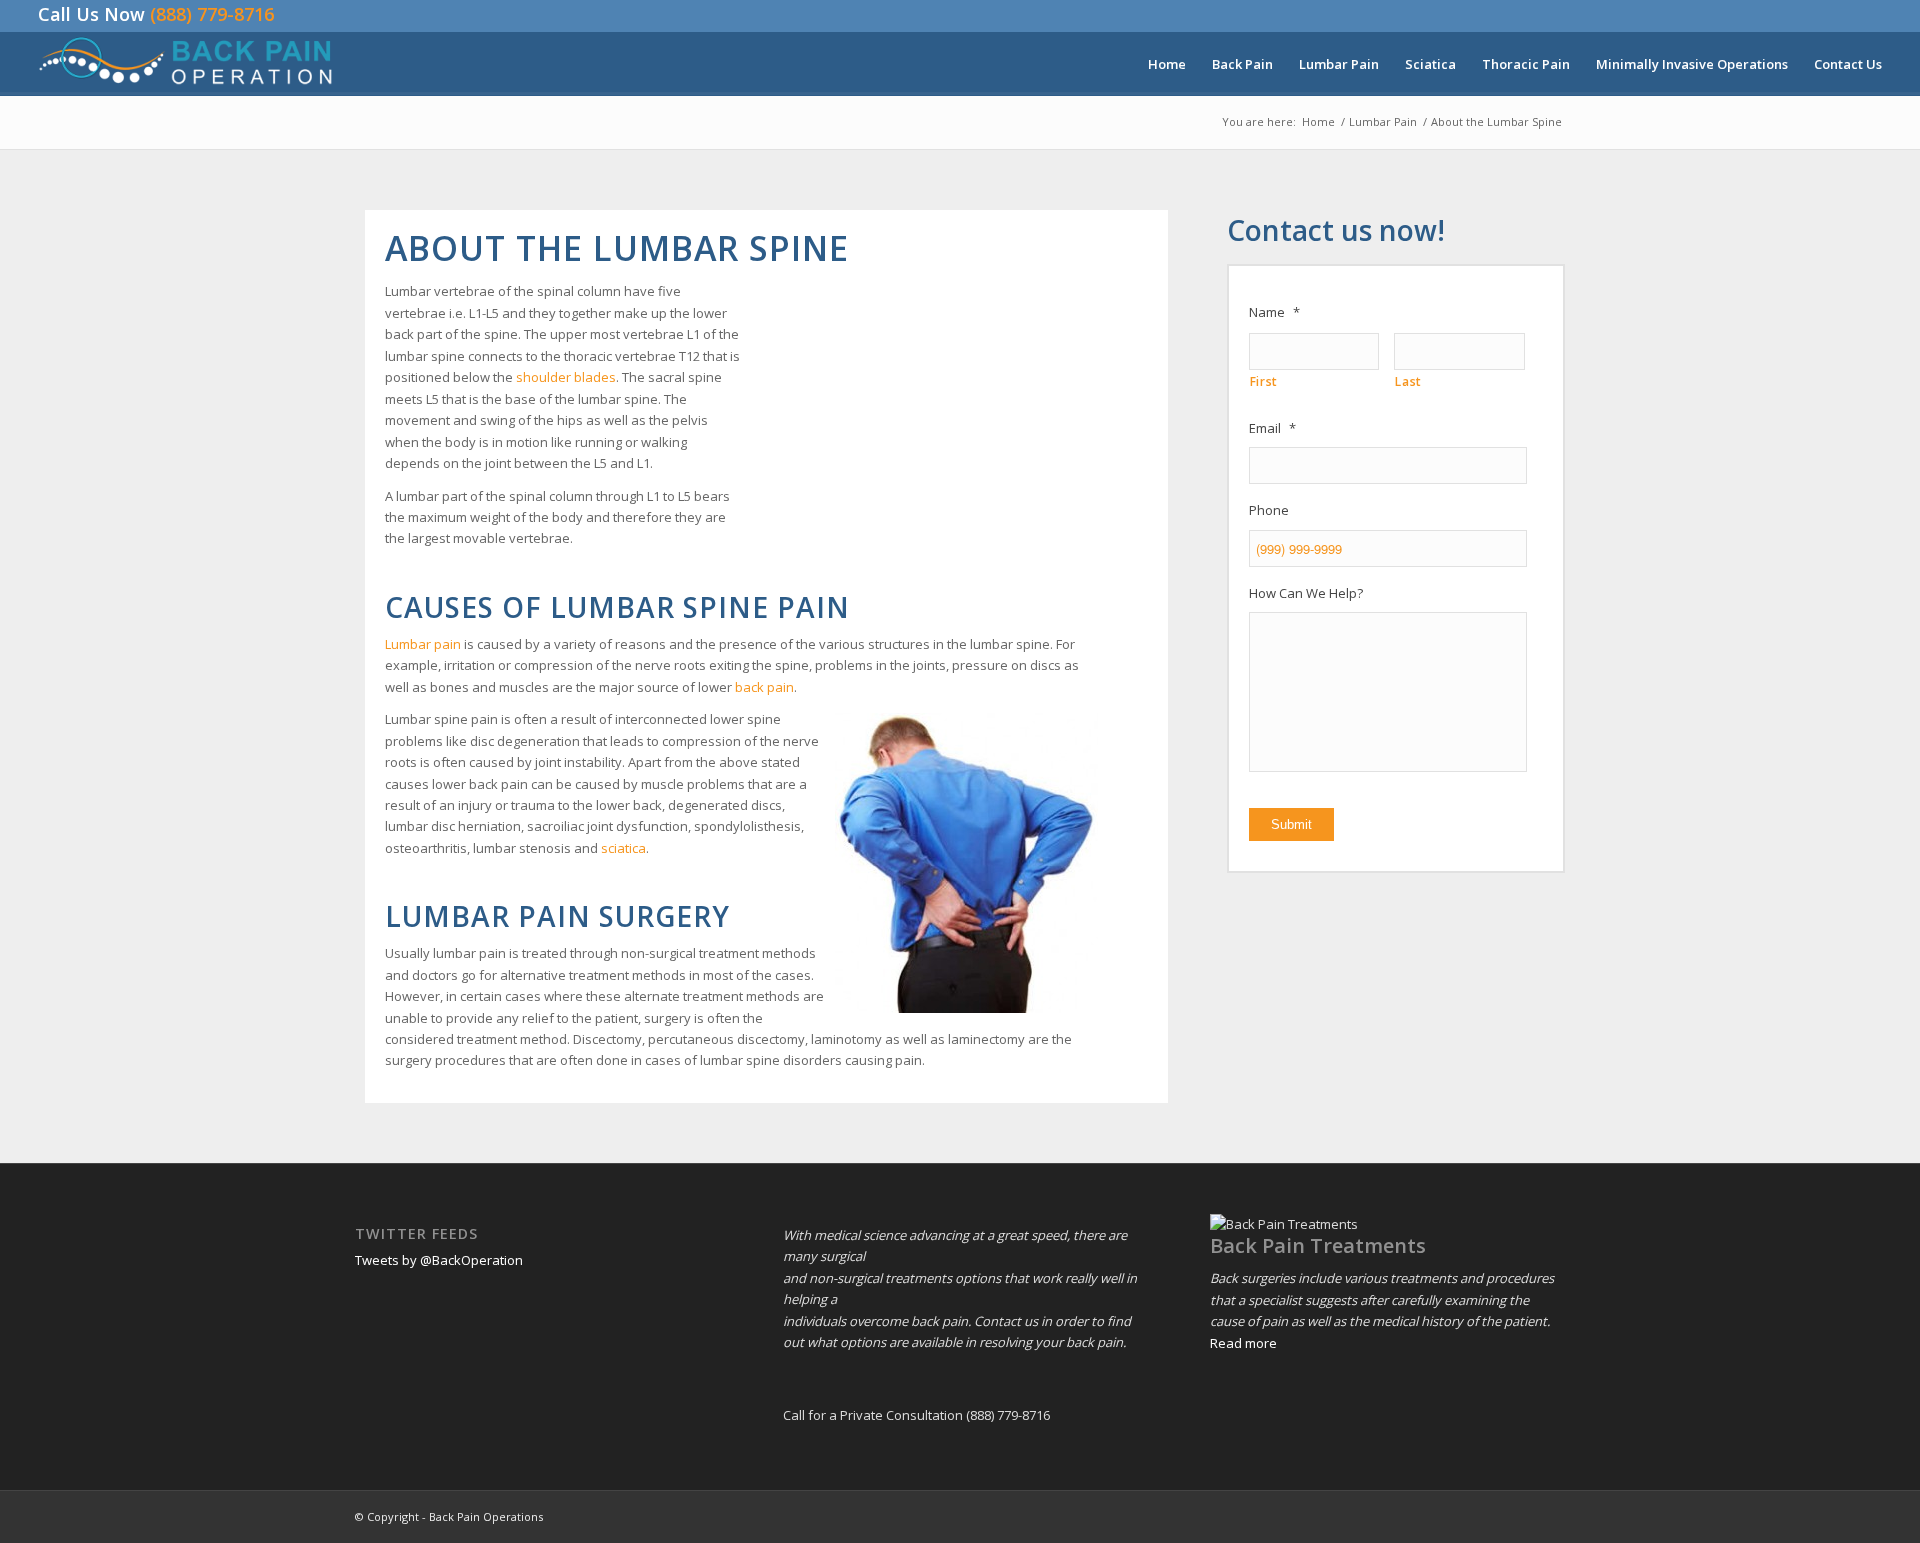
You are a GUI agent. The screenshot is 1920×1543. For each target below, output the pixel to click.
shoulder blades (566, 377)
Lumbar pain (423, 644)
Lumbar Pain (1383, 121)
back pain (764, 687)
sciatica (623, 848)
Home (1318, 121)
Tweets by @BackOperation (439, 1260)
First (1264, 381)
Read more (1243, 1343)
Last (1408, 381)
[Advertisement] (919, 421)
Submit (1291, 824)
